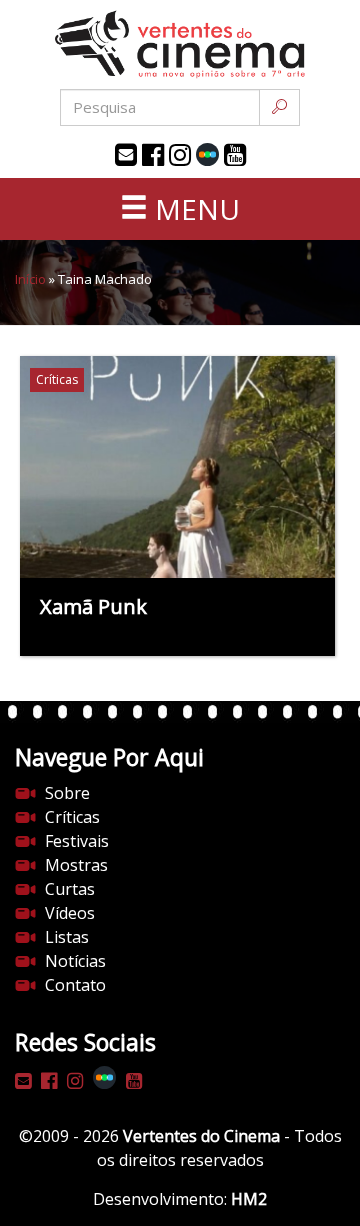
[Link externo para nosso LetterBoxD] (207, 154)
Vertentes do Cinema (201, 1136)
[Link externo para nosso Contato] (126, 155)
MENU (194, 209)
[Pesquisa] (279, 107)
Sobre (67, 793)
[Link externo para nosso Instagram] (180, 155)
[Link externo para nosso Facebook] (153, 155)
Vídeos (70, 913)
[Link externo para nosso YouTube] (235, 155)
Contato (75, 985)
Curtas (70, 889)
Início (30, 279)
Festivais (77, 841)
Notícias (75, 961)
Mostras (76, 865)
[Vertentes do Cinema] (180, 44)
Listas (67, 937)
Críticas (72, 817)
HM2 (249, 1199)
